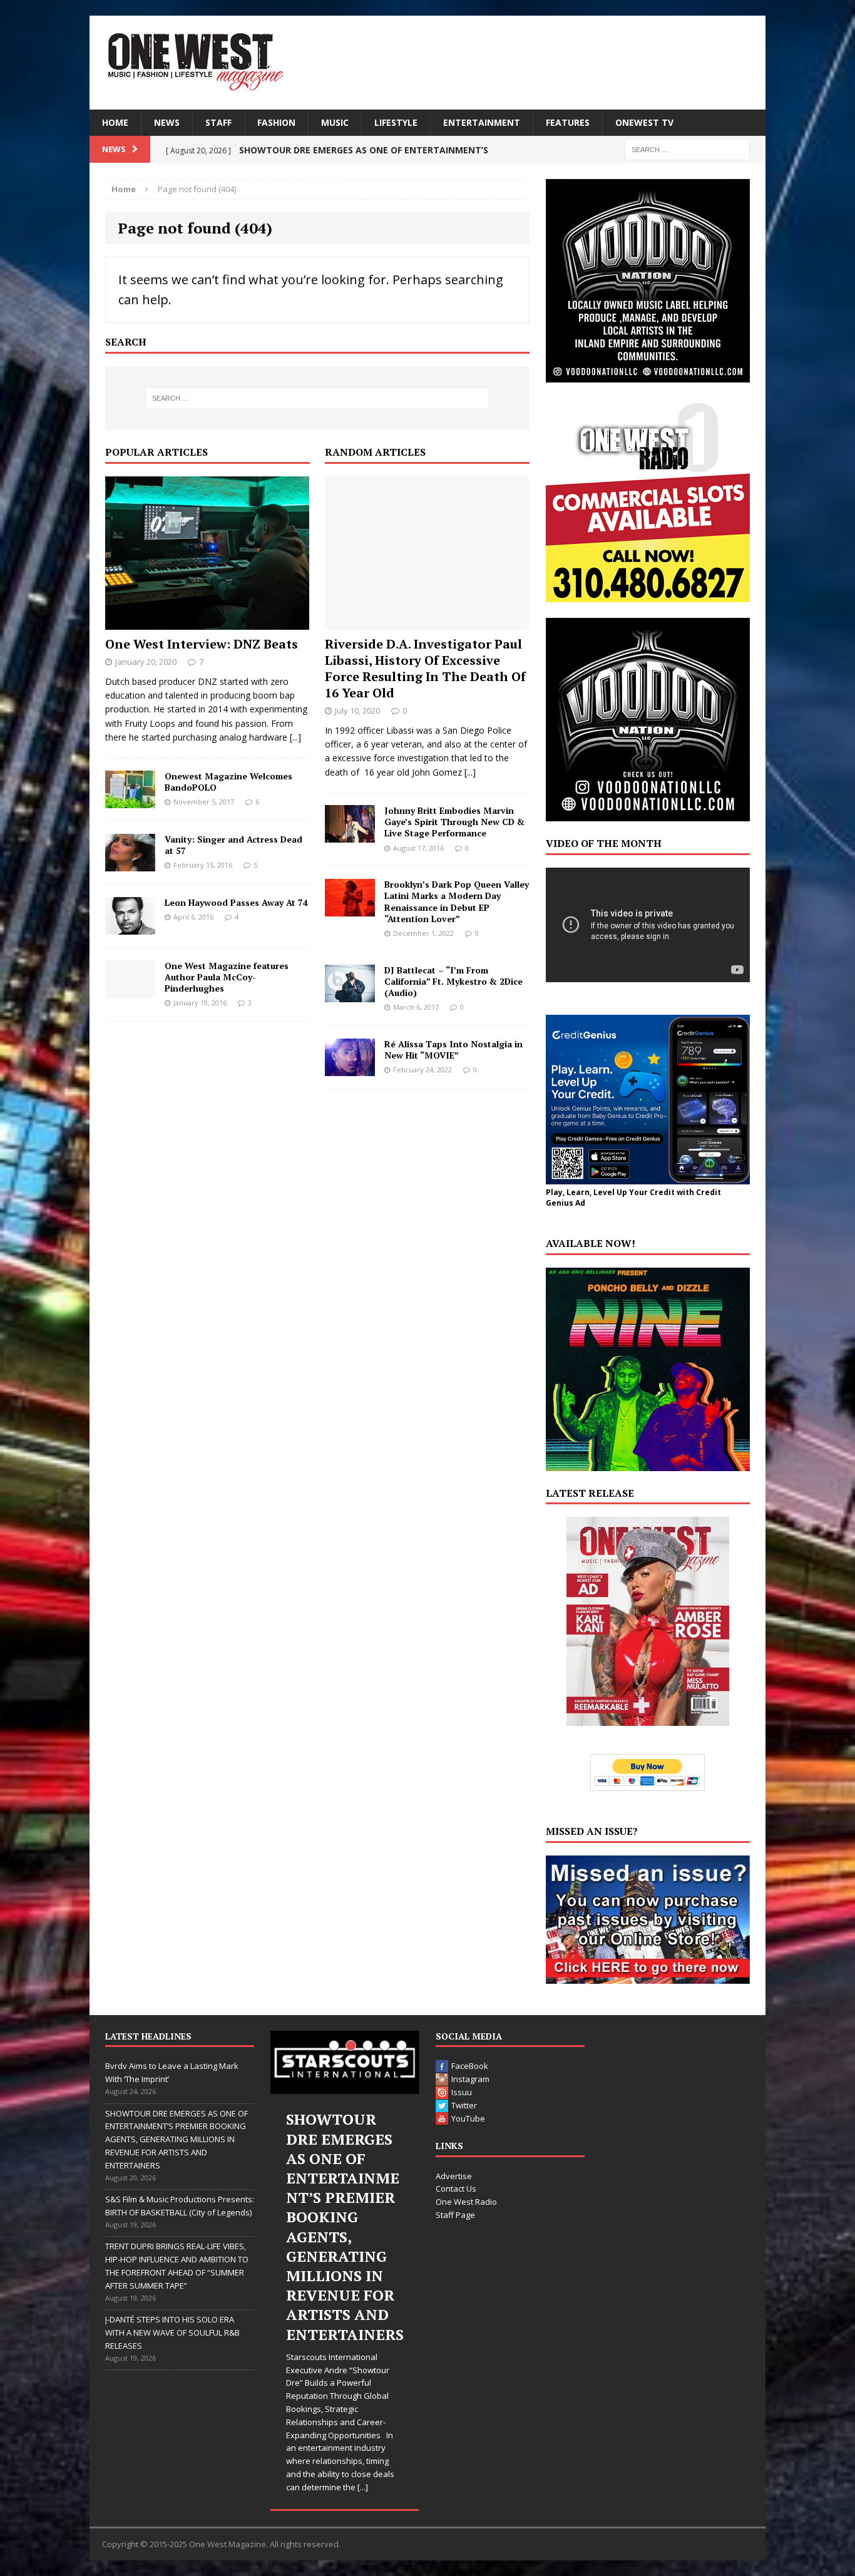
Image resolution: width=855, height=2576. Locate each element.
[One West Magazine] (427, 63)
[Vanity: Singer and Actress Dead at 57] (130, 864)
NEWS (167, 122)
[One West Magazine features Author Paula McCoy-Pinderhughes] (130, 990)
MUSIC (335, 122)
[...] (295, 737)
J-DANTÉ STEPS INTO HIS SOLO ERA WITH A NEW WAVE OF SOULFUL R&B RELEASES (172, 2332)
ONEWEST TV (644, 122)
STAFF (218, 122)
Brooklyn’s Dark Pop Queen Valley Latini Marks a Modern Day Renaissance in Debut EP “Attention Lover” (457, 901)
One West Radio (466, 2202)
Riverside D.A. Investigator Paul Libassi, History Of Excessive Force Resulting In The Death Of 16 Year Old (425, 668)
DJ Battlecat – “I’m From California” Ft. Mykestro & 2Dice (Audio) (453, 981)
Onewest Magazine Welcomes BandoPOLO (228, 782)
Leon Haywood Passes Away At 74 (236, 902)
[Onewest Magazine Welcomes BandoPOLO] (130, 800)
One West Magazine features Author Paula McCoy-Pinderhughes (227, 977)
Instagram (470, 2079)
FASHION (276, 122)
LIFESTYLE (396, 122)
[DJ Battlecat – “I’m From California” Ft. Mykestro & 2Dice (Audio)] (350, 994)
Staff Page (455, 2215)
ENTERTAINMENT (482, 122)
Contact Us (456, 2189)
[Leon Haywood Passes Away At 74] (130, 927)
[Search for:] (687, 149)
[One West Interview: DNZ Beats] (207, 622)
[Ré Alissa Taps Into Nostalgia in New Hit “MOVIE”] (350, 1068)
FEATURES (568, 122)
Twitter (464, 2105)
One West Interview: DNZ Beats (202, 644)
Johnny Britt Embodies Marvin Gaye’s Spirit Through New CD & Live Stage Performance (454, 822)
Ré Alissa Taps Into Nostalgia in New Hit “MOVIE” (453, 1049)
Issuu (462, 2092)
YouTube (468, 2118)
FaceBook (470, 2066)
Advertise (454, 2176)
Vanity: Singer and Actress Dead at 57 (233, 845)
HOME (115, 122)
